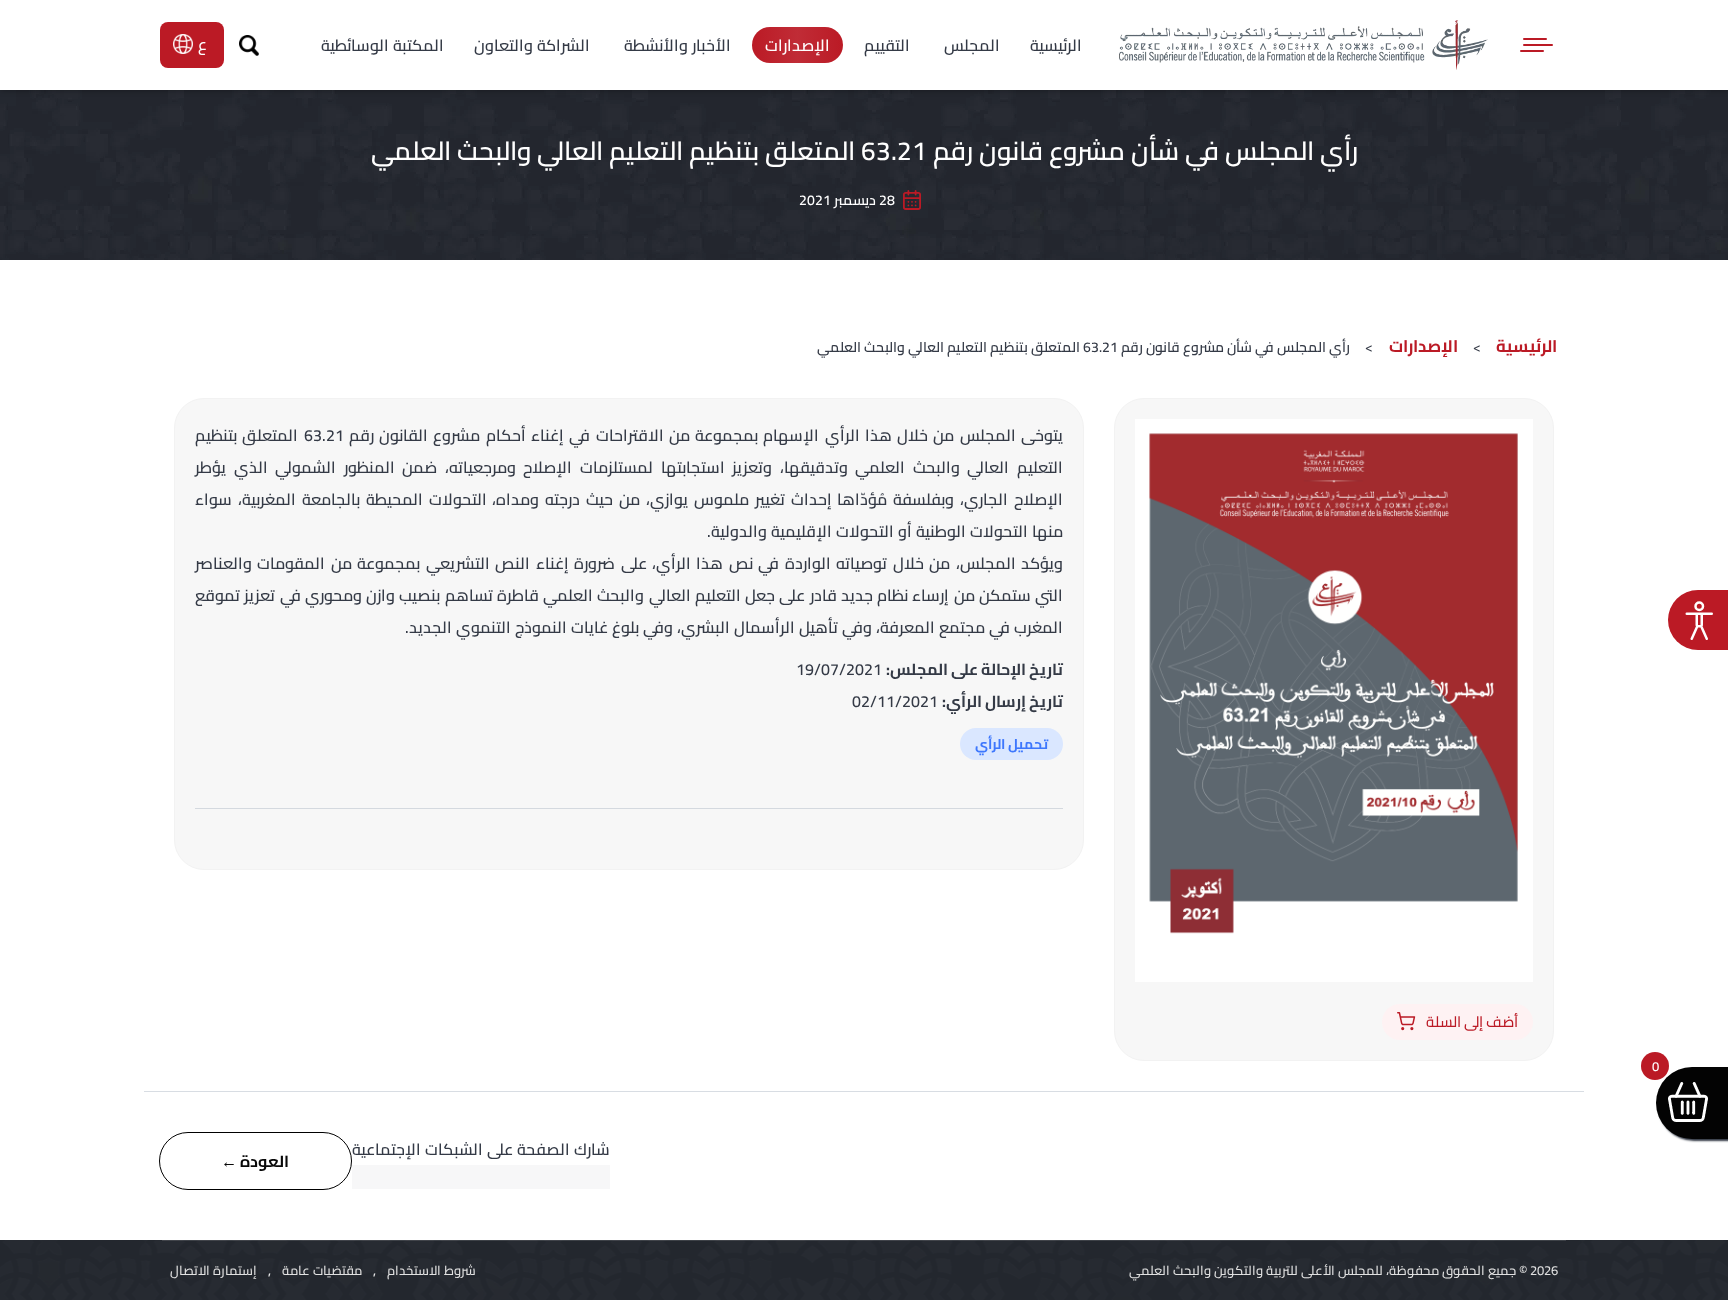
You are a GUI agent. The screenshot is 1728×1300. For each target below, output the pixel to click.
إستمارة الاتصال (213, 1270)
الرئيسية (1526, 346)
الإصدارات (1421, 346)
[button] (1698, 620)
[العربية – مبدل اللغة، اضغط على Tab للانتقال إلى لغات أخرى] (204, 44)
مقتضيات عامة (322, 1270)
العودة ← (255, 1161)
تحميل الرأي (1011, 744)
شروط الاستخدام (431, 1270)
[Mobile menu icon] (1538, 45)
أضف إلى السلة (1472, 1021)
